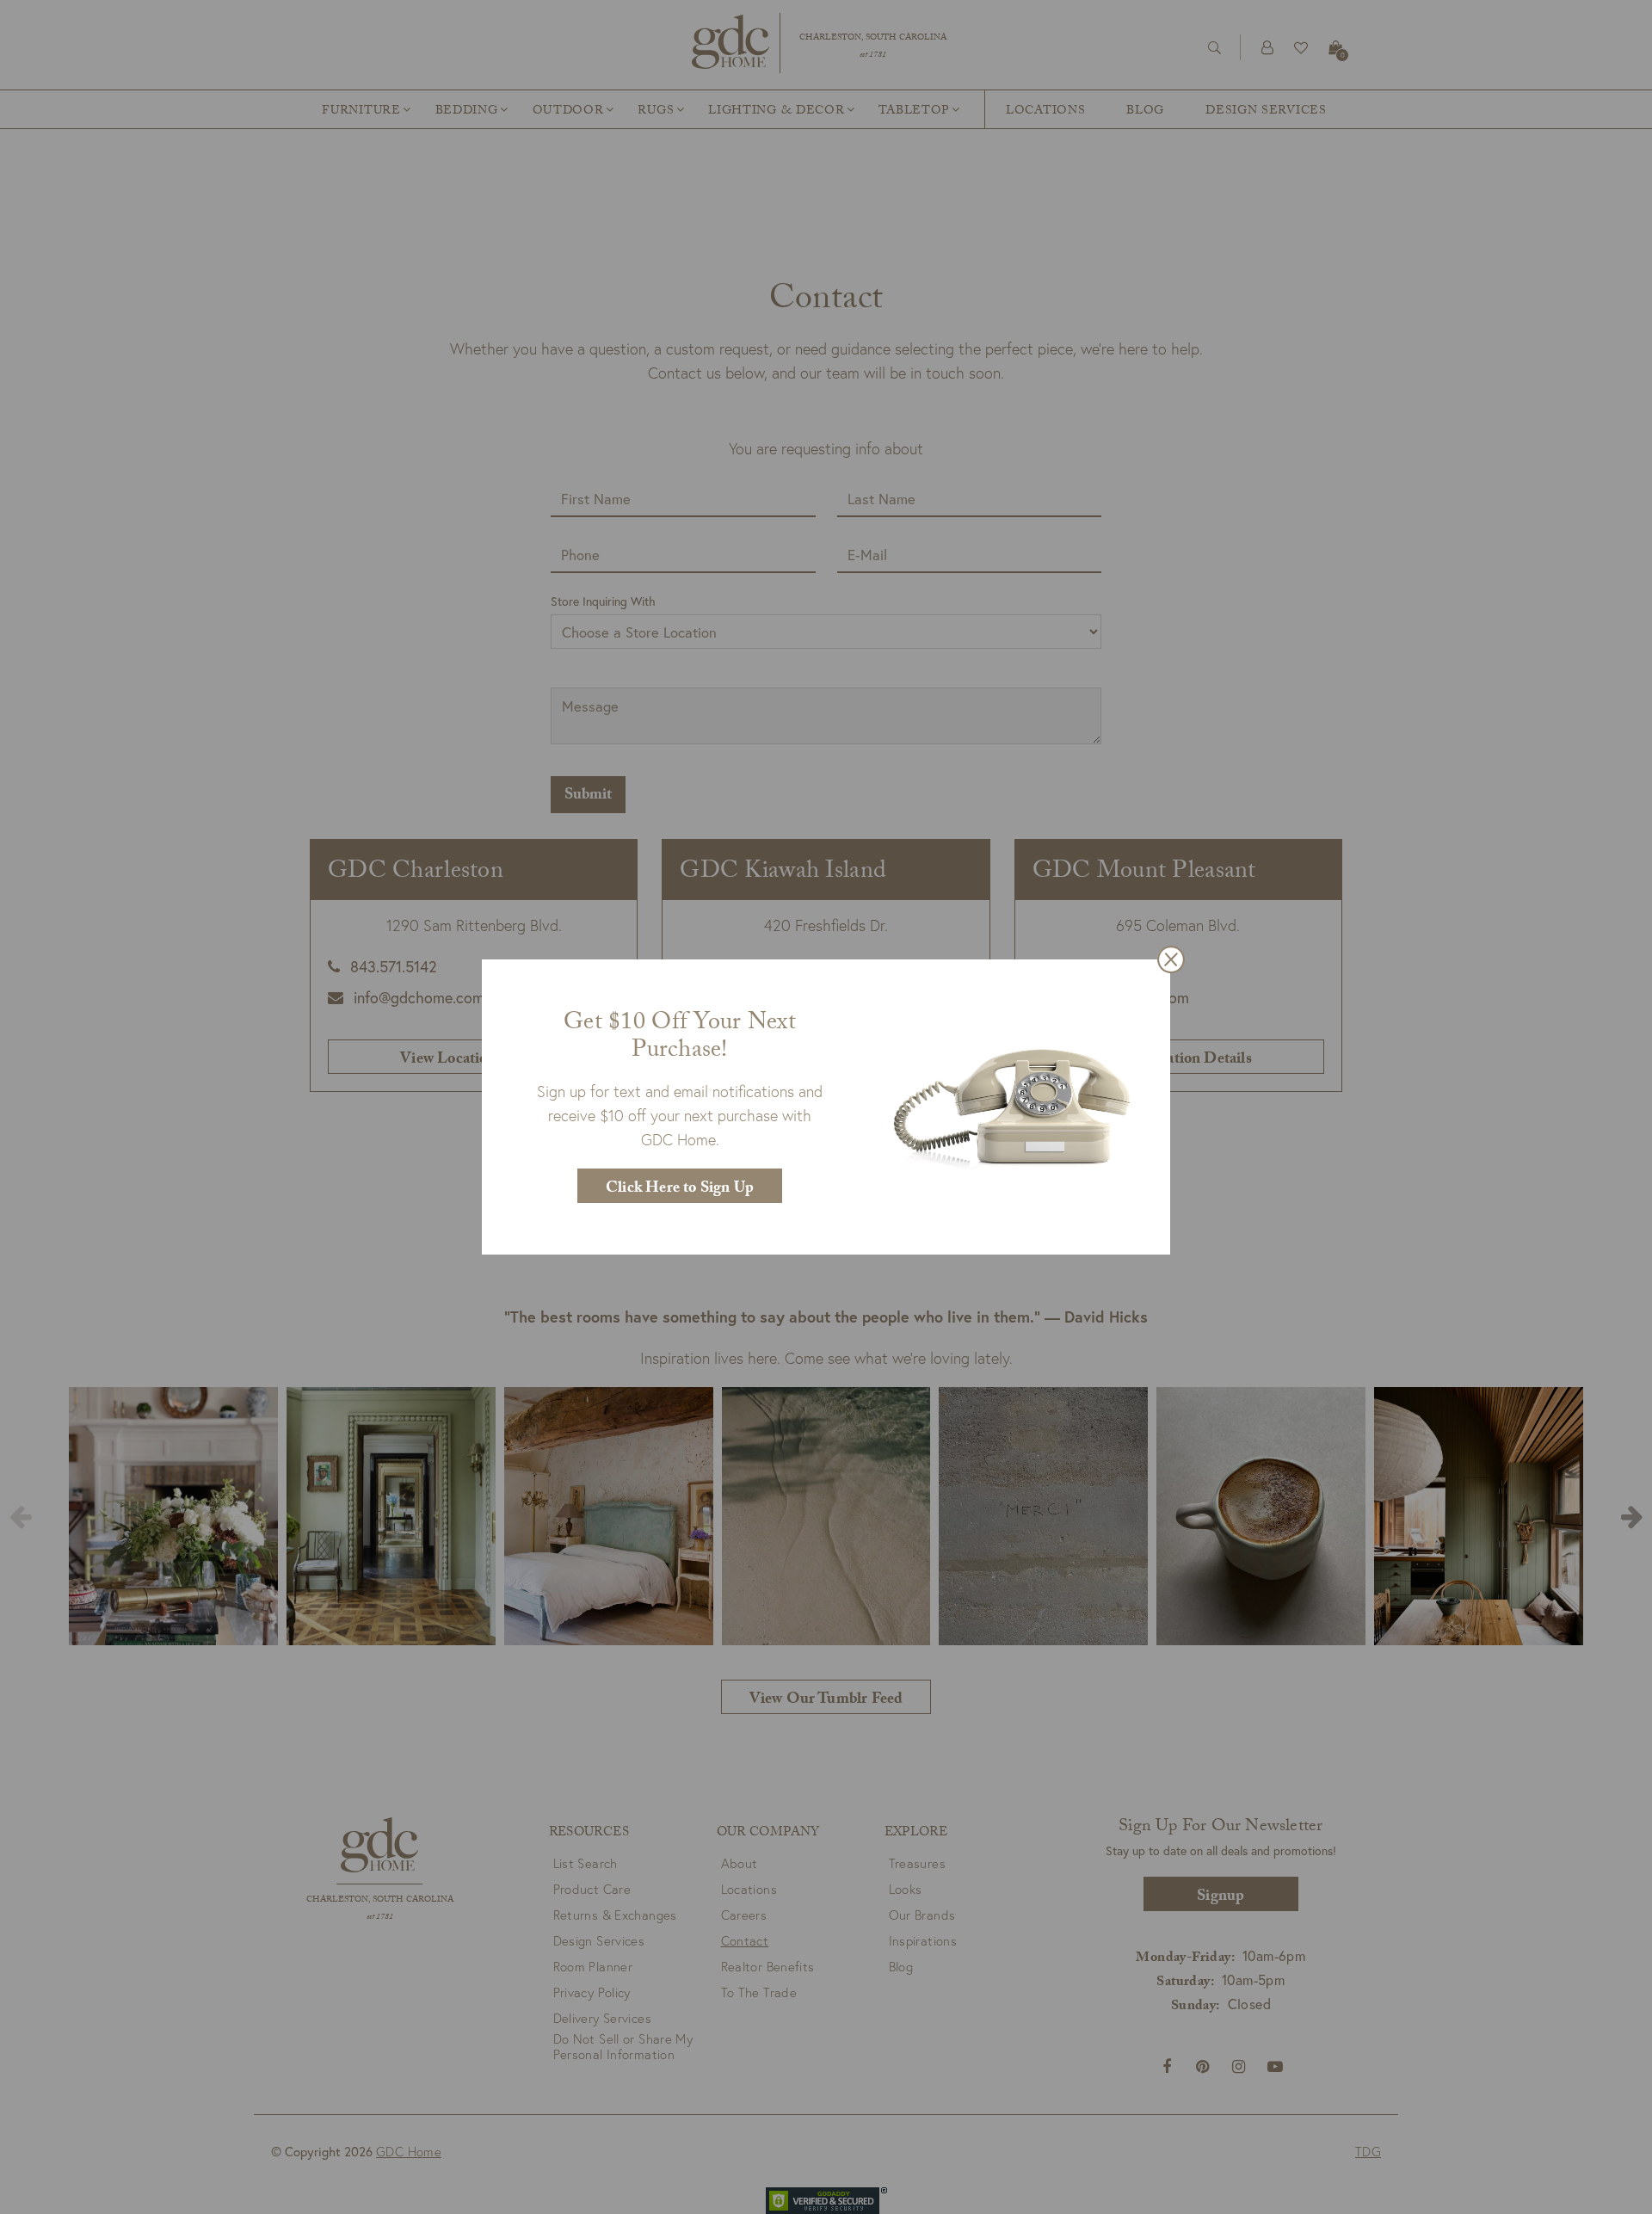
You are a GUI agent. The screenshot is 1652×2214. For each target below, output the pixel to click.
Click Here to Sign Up (680, 1190)
